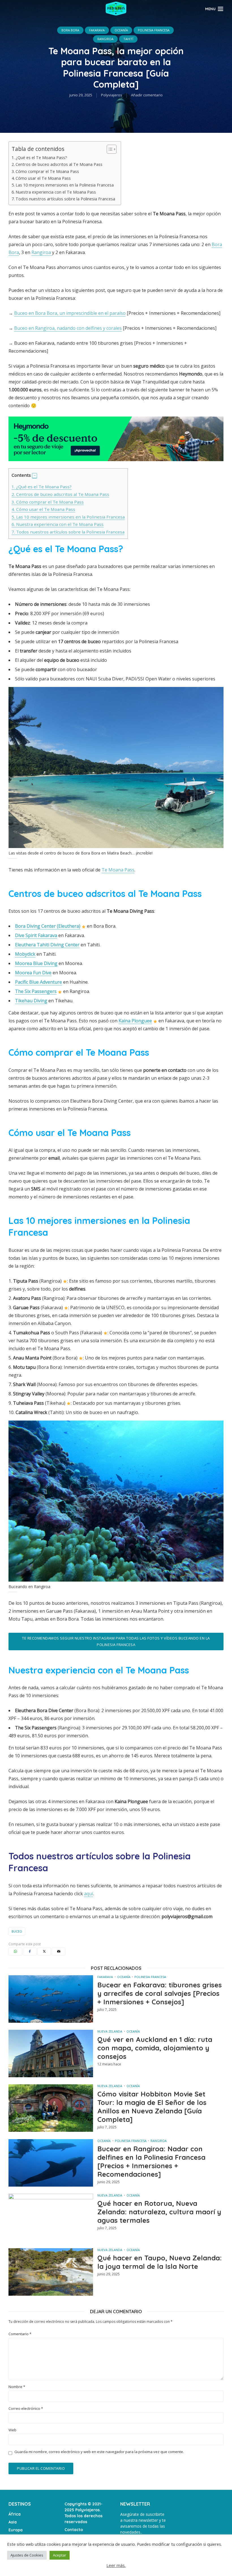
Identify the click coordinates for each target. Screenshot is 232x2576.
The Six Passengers (36, 991)
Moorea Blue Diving (36, 963)
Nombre (17, 2387)
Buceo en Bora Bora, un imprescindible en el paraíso (70, 313)
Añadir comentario (147, 95)
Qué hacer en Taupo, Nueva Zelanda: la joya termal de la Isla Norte (160, 2262)
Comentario (20, 2334)
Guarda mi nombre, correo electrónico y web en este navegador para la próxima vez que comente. (99, 2452)
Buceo (17, 1931)
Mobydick (25, 954)
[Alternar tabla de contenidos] (109, 149)
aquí (89, 1894)
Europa (16, 2530)
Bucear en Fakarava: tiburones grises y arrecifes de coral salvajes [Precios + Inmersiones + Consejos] (160, 1993)
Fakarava (97, 30)
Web (12, 2430)
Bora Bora (70, 30)
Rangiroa (105, 39)
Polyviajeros (112, 95)
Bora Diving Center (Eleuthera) (48, 926)
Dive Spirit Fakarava (36, 935)
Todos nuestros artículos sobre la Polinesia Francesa (65, 199)
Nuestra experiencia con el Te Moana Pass (56, 192)
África (15, 2514)
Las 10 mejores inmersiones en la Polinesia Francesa (65, 185)
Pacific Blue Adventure (38, 982)
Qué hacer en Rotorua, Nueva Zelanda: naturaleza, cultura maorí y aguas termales (159, 2212)
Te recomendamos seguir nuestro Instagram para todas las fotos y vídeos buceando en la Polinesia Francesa (116, 1641)
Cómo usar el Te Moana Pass (43, 178)
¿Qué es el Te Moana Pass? (41, 158)
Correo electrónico (26, 2409)
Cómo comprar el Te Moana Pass (47, 171)
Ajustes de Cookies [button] (27, 2555)
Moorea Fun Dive (33, 973)
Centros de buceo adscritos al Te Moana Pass (59, 164)
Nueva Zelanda (110, 2031)
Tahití (128, 39)
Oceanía (121, 30)
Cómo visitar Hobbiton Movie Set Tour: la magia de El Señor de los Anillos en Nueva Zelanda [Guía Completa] (152, 2107)
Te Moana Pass (118, 870)
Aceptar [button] (60, 2555)
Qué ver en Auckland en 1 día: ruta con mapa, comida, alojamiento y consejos (155, 2048)
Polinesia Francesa (154, 30)
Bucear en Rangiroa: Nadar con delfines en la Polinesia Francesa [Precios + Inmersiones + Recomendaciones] (151, 2161)
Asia (13, 2522)
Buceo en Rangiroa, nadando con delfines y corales (68, 328)
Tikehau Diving (31, 1001)
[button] (35, 476)
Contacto (74, 2530)
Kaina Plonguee (135, 1021)
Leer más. (116, 2565)
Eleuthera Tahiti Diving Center (47, 945)
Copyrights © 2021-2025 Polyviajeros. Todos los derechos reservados (83, 2513)
